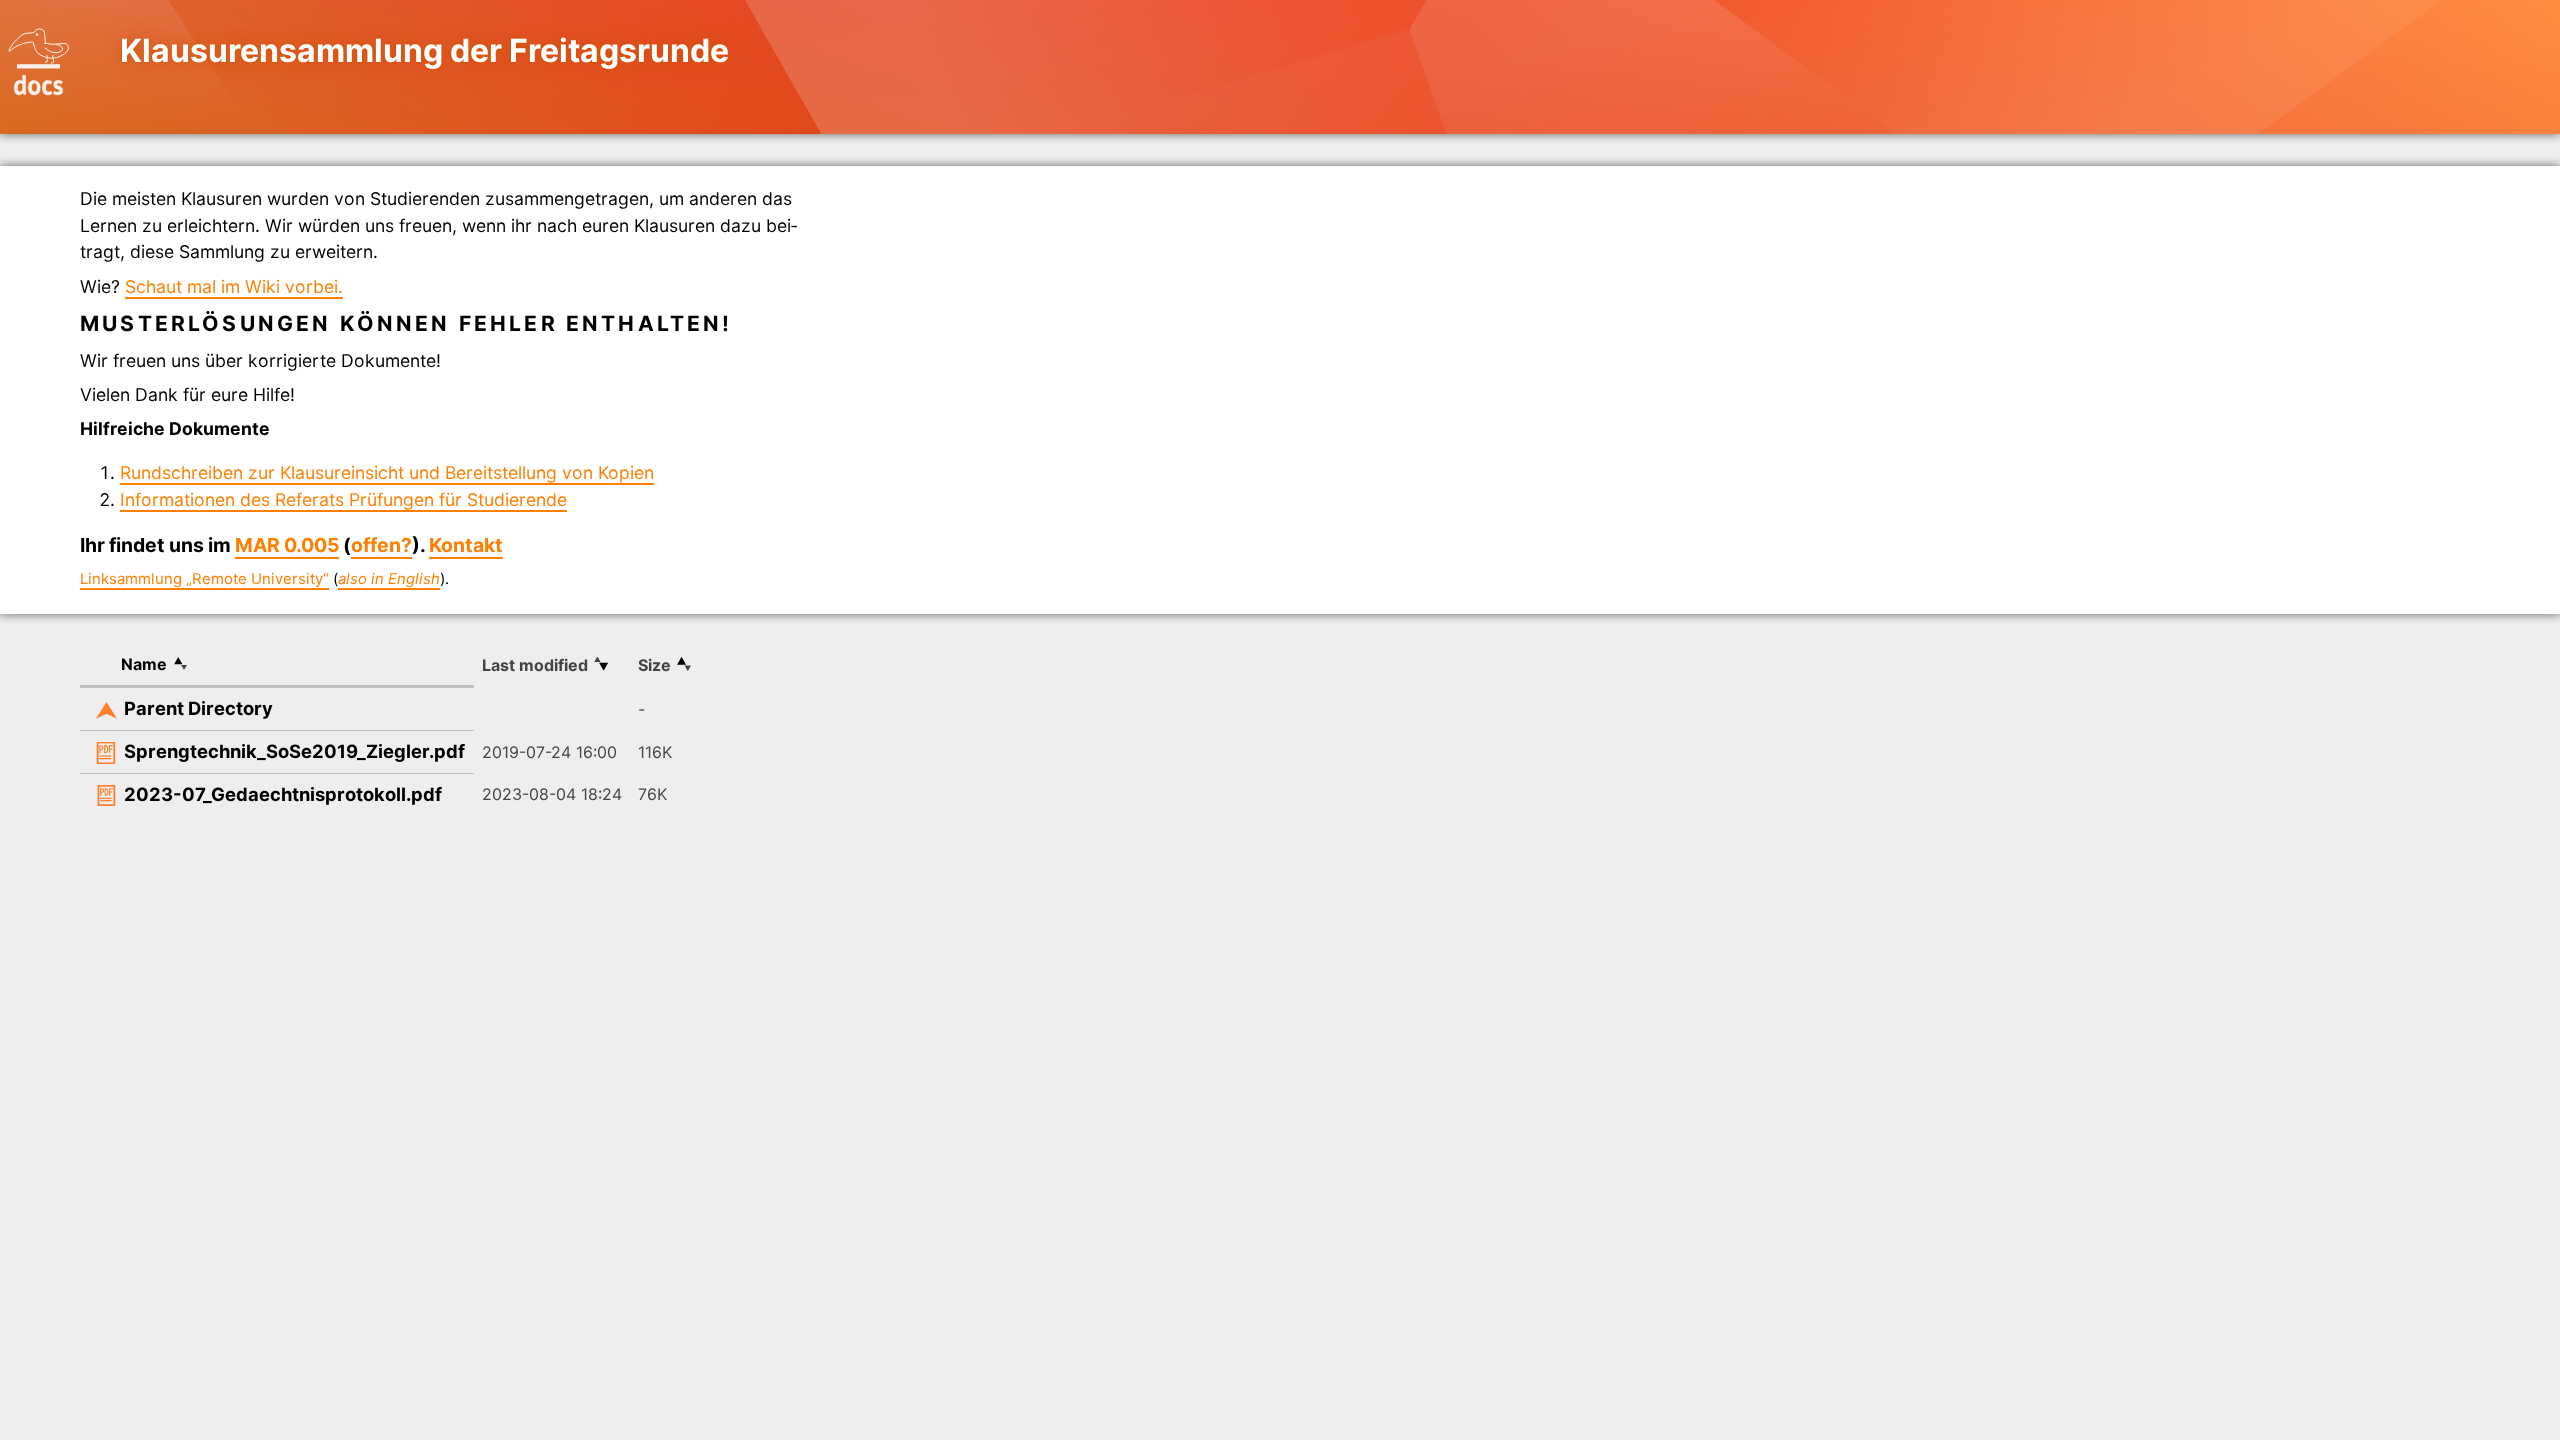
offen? (381, 545)
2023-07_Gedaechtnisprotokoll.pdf (283, 794)
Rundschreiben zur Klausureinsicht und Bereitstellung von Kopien (387, 472)
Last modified (535, 665)
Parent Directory (198, 708)
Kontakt (466, 545)
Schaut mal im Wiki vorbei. (234, 286)
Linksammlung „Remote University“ (204, 579)
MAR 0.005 (287, 545)
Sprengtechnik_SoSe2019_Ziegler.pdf (294, 751)
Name (144, 664)
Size (654, 665)
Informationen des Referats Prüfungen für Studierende (343, 499)
